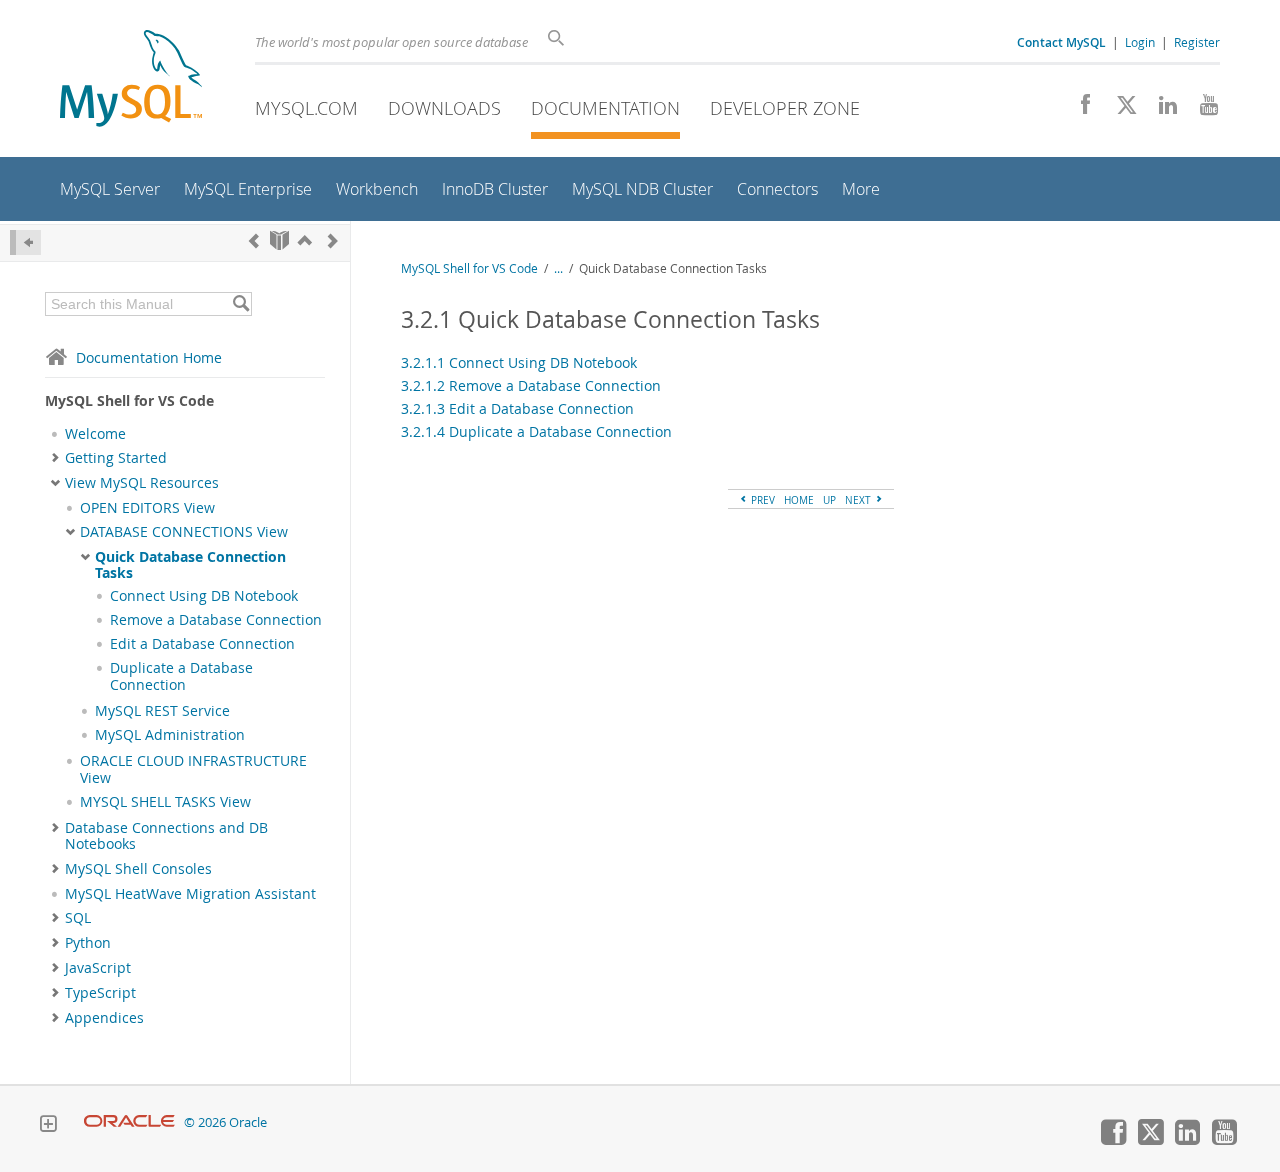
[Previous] (254, 240)
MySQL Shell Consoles (138, 869)
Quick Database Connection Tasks (190, 565)
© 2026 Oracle (225, 1122)
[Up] (305, 240)
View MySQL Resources (142, 483)
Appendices (104, 1018)
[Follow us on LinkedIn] (1160, 110)
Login (1140, 42)
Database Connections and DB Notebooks (166, 836)
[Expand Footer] (48, 1126)
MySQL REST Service (162, 711)
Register (1197, 42)
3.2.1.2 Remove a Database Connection (531, 385)
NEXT (859, 500)
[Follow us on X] (1119, 110)
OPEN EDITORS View (147, 508)
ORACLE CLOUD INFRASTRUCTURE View (193, 769)
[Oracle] (129, 1122)
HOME (799, 500)
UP (829, 500)
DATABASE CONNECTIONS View (184, 532)
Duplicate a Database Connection (181, 676)
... (558, 268)
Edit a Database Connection (202, 644)
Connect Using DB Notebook (204, 596)
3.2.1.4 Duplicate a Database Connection (536, 431)
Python (88, 943)
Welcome (95, 434)
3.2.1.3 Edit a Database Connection (517, 408)
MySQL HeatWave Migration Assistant (190, 894)
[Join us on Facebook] (1078, 110)
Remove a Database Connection (216, 620)
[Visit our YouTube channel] (1201, 110)
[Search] (240, 304)
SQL (78, 918)
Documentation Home (149, 357)
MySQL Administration (170, 735)
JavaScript (98, 968)
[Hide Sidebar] (25, 242)
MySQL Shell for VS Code (469, 268)
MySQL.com (306, 108)
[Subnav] (55, 458)
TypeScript (100, 993)
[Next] (333, 240)
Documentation (605, 108)
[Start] (279, 240)
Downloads (444, 108)
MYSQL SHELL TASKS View (165, 802)
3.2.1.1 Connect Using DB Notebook (519, 362)
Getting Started (116, 458)
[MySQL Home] (131, 80)
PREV (761, 500)
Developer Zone (785, 108)
